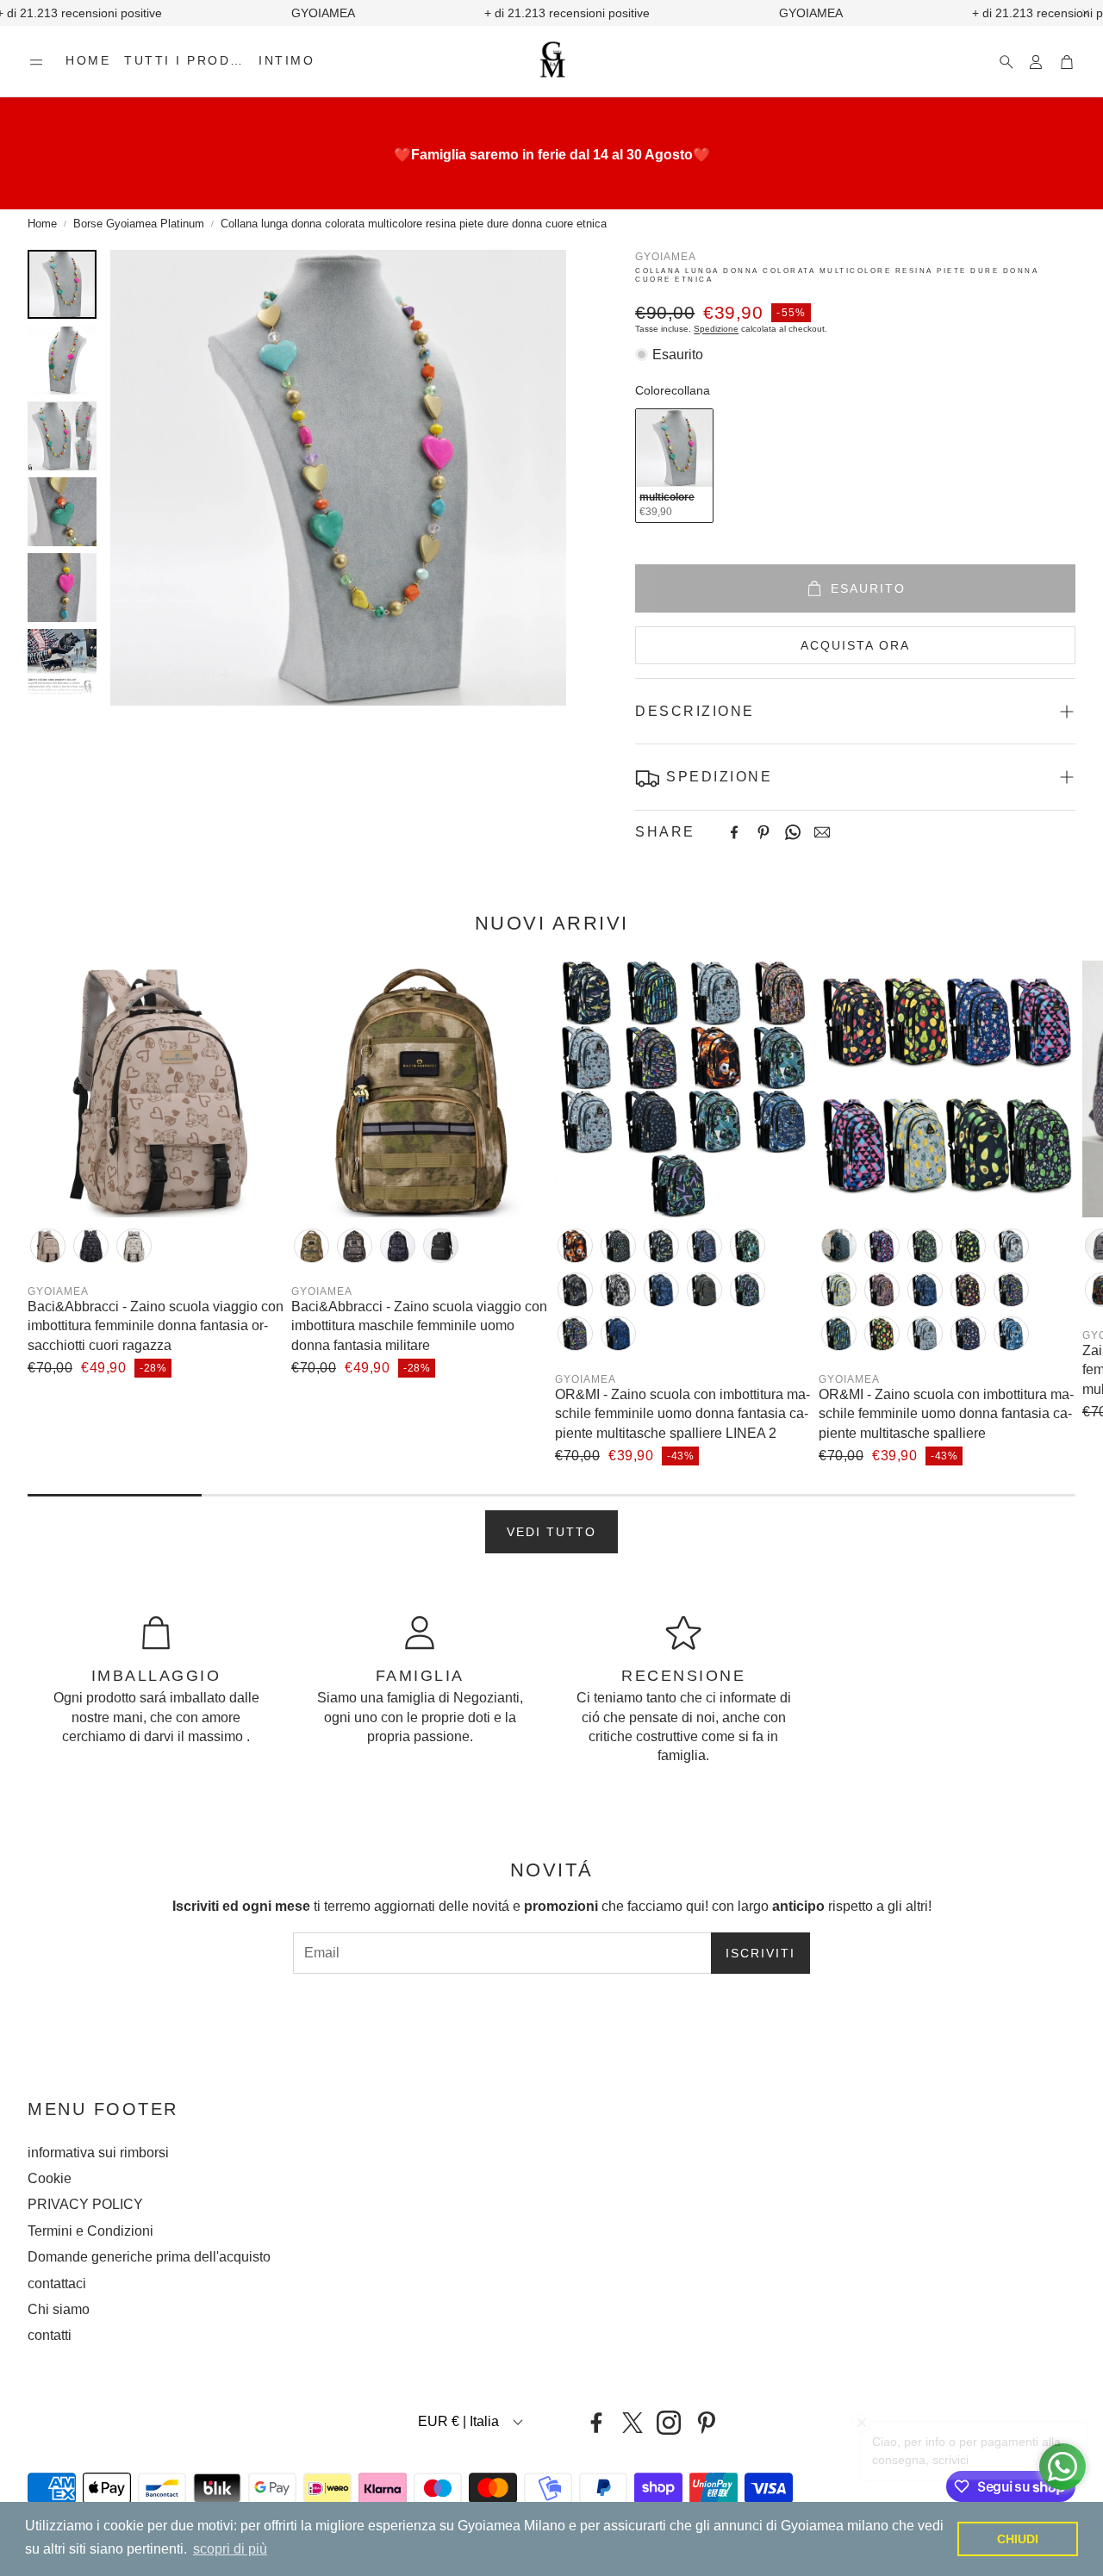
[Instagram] (669, 2423)
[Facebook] (734, 832)
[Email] (822, 832)
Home (42, 224)
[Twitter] (633, 2423)
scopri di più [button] (230, 2549)
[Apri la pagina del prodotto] (156, 1089)
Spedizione (716, 329)
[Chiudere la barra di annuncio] (1086, 13)
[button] (36, 62)
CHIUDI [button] (1018, 2539)
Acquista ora (855, 645)
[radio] (674, 466)
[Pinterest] (763, 832)
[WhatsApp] (793, 832)
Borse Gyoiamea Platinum (139, 224)
